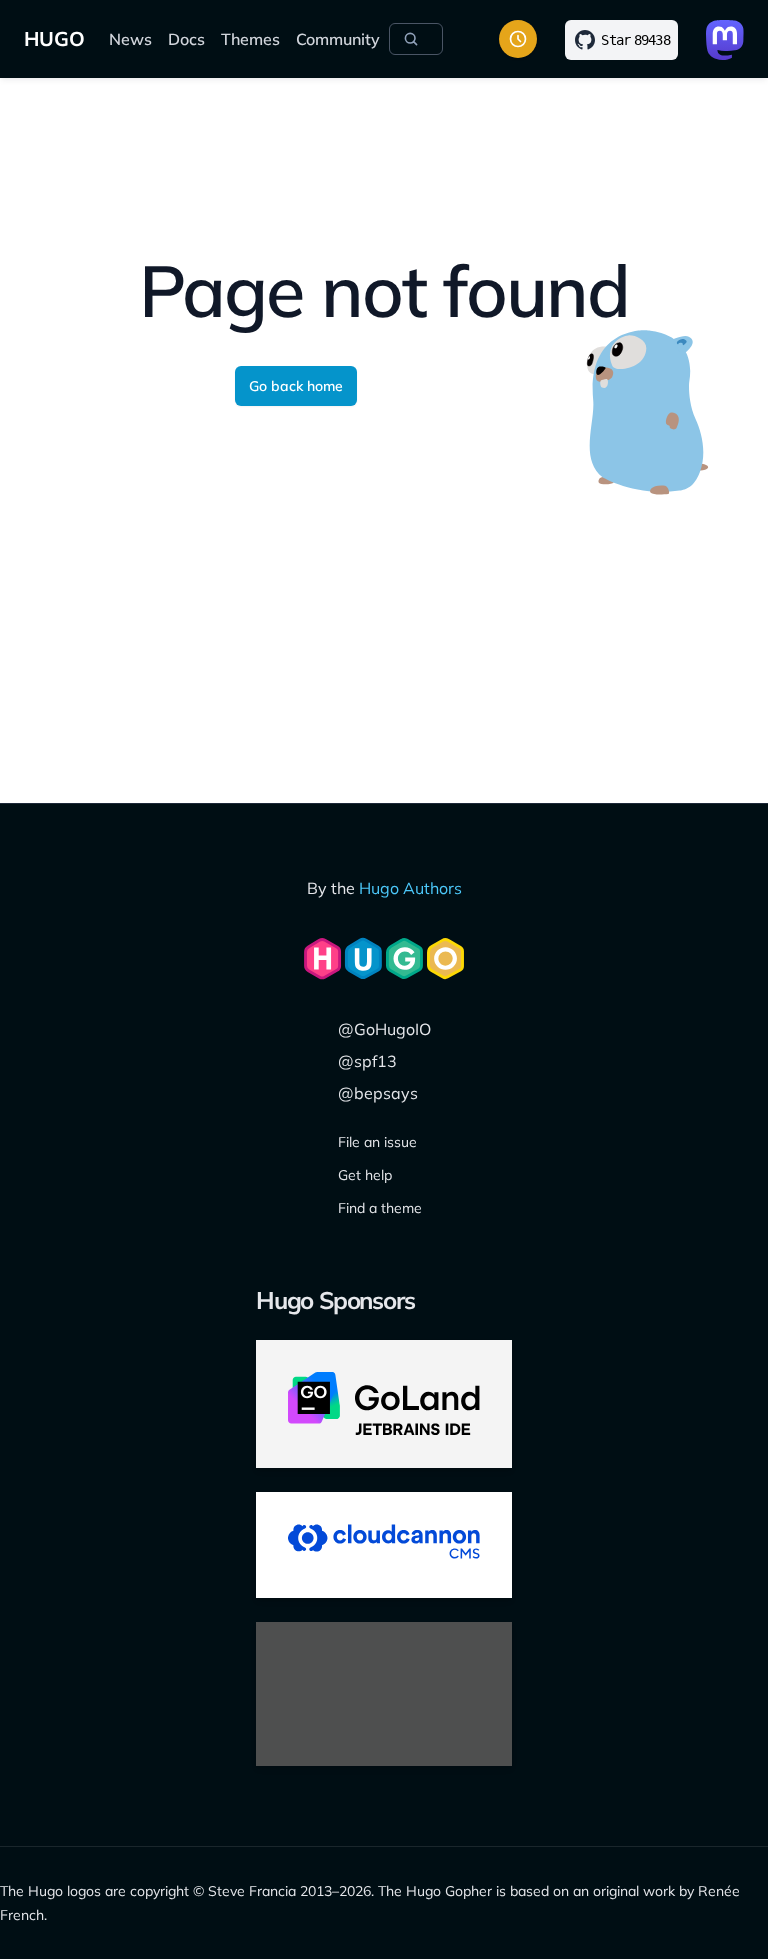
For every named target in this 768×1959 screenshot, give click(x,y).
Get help (365, 1175)
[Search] (416, 39)
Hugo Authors (410, 888)
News (130, 39)
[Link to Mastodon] (725, 40)
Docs (186, 39)
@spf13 (367, 1061)
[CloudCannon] (384, 1545)
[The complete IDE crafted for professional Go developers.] (384, 1404)
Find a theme (380, 1208)
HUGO (54, 38)
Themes (250, 39)
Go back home (296, 386)
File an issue (377, 1142)
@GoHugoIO (384, 1029)
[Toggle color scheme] (518, 39)
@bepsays (378, 1093)
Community (338, 39)
